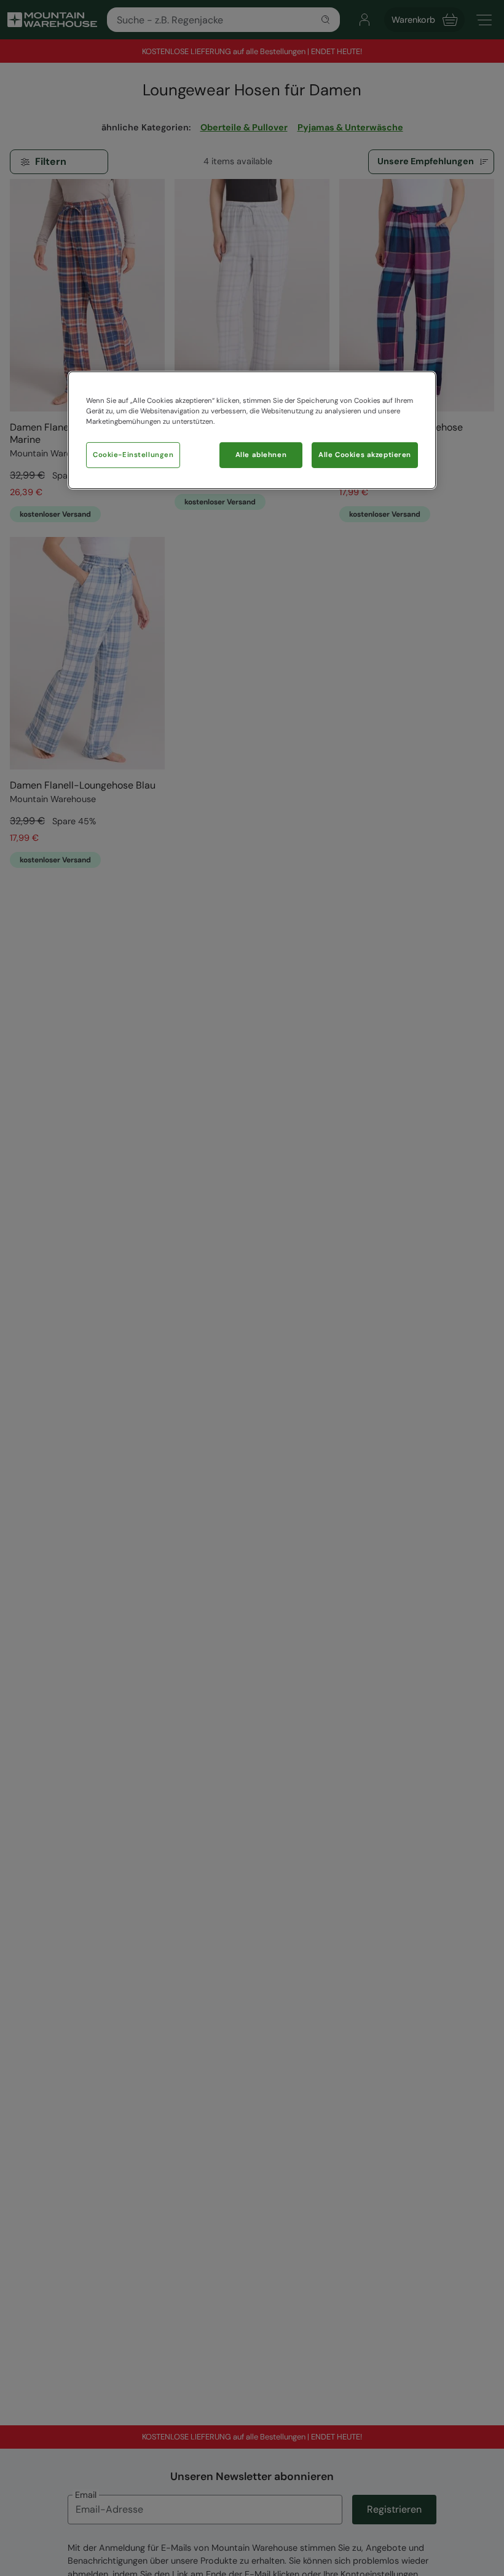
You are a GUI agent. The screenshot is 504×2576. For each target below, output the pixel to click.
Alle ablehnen (261, 455)
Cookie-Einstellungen (133, 455)
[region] (252, 430)
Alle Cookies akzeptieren (365, 455)
